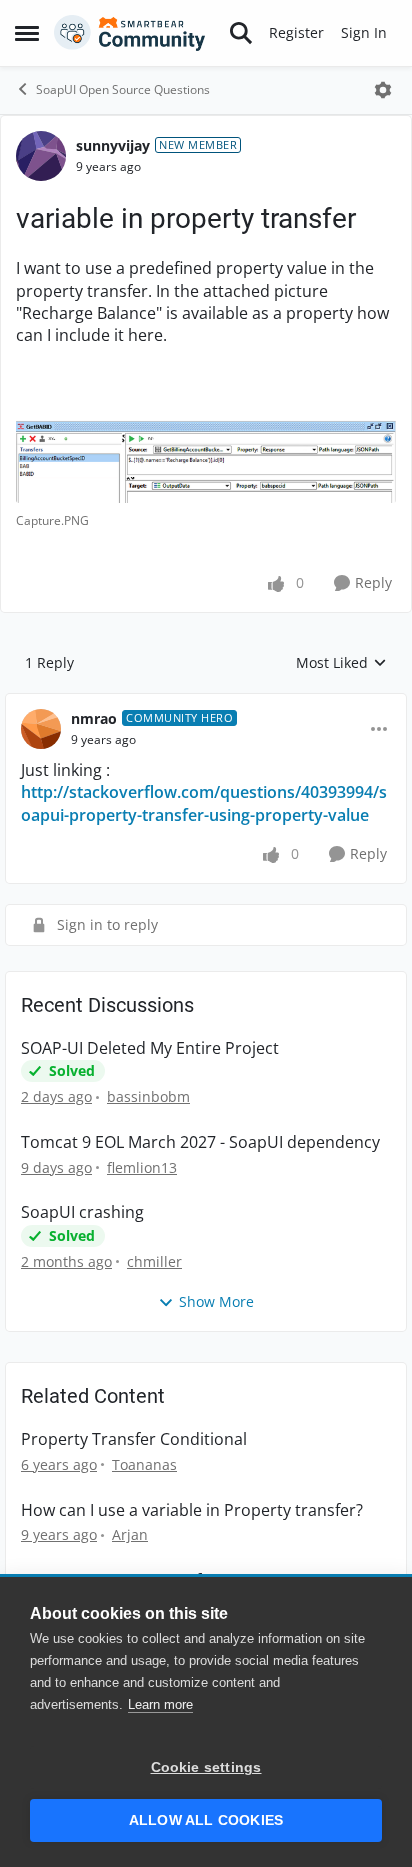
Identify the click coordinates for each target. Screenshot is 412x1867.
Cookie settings (206, 1767)
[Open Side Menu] (27, 33)
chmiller (154, 1261)
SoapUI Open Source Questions (123, 89)
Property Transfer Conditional (134, 1439)
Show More (216, 1301)
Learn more (160, 1704)
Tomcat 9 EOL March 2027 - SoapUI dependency (200, 1142)
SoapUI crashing (82, 1212)
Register (296, 32)
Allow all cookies (206, 1820)
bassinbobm (148, 1096)
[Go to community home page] (130, 33)
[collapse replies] (206, 703)
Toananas (144, 1464)
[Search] (241, 33)
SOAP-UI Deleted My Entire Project (150, 1048)
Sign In (364, 32)
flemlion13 (142, 1167)
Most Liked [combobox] (341, 663)
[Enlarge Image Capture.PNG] (206, 461)
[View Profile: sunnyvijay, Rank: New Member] (41, 156)
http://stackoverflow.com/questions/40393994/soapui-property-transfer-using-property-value (204, 803)
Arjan (130, 1534)
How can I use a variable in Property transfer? (192, 1510)
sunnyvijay (113, 145)
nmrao (94, 718)
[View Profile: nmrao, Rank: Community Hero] (41, 729)
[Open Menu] (383, 90)
